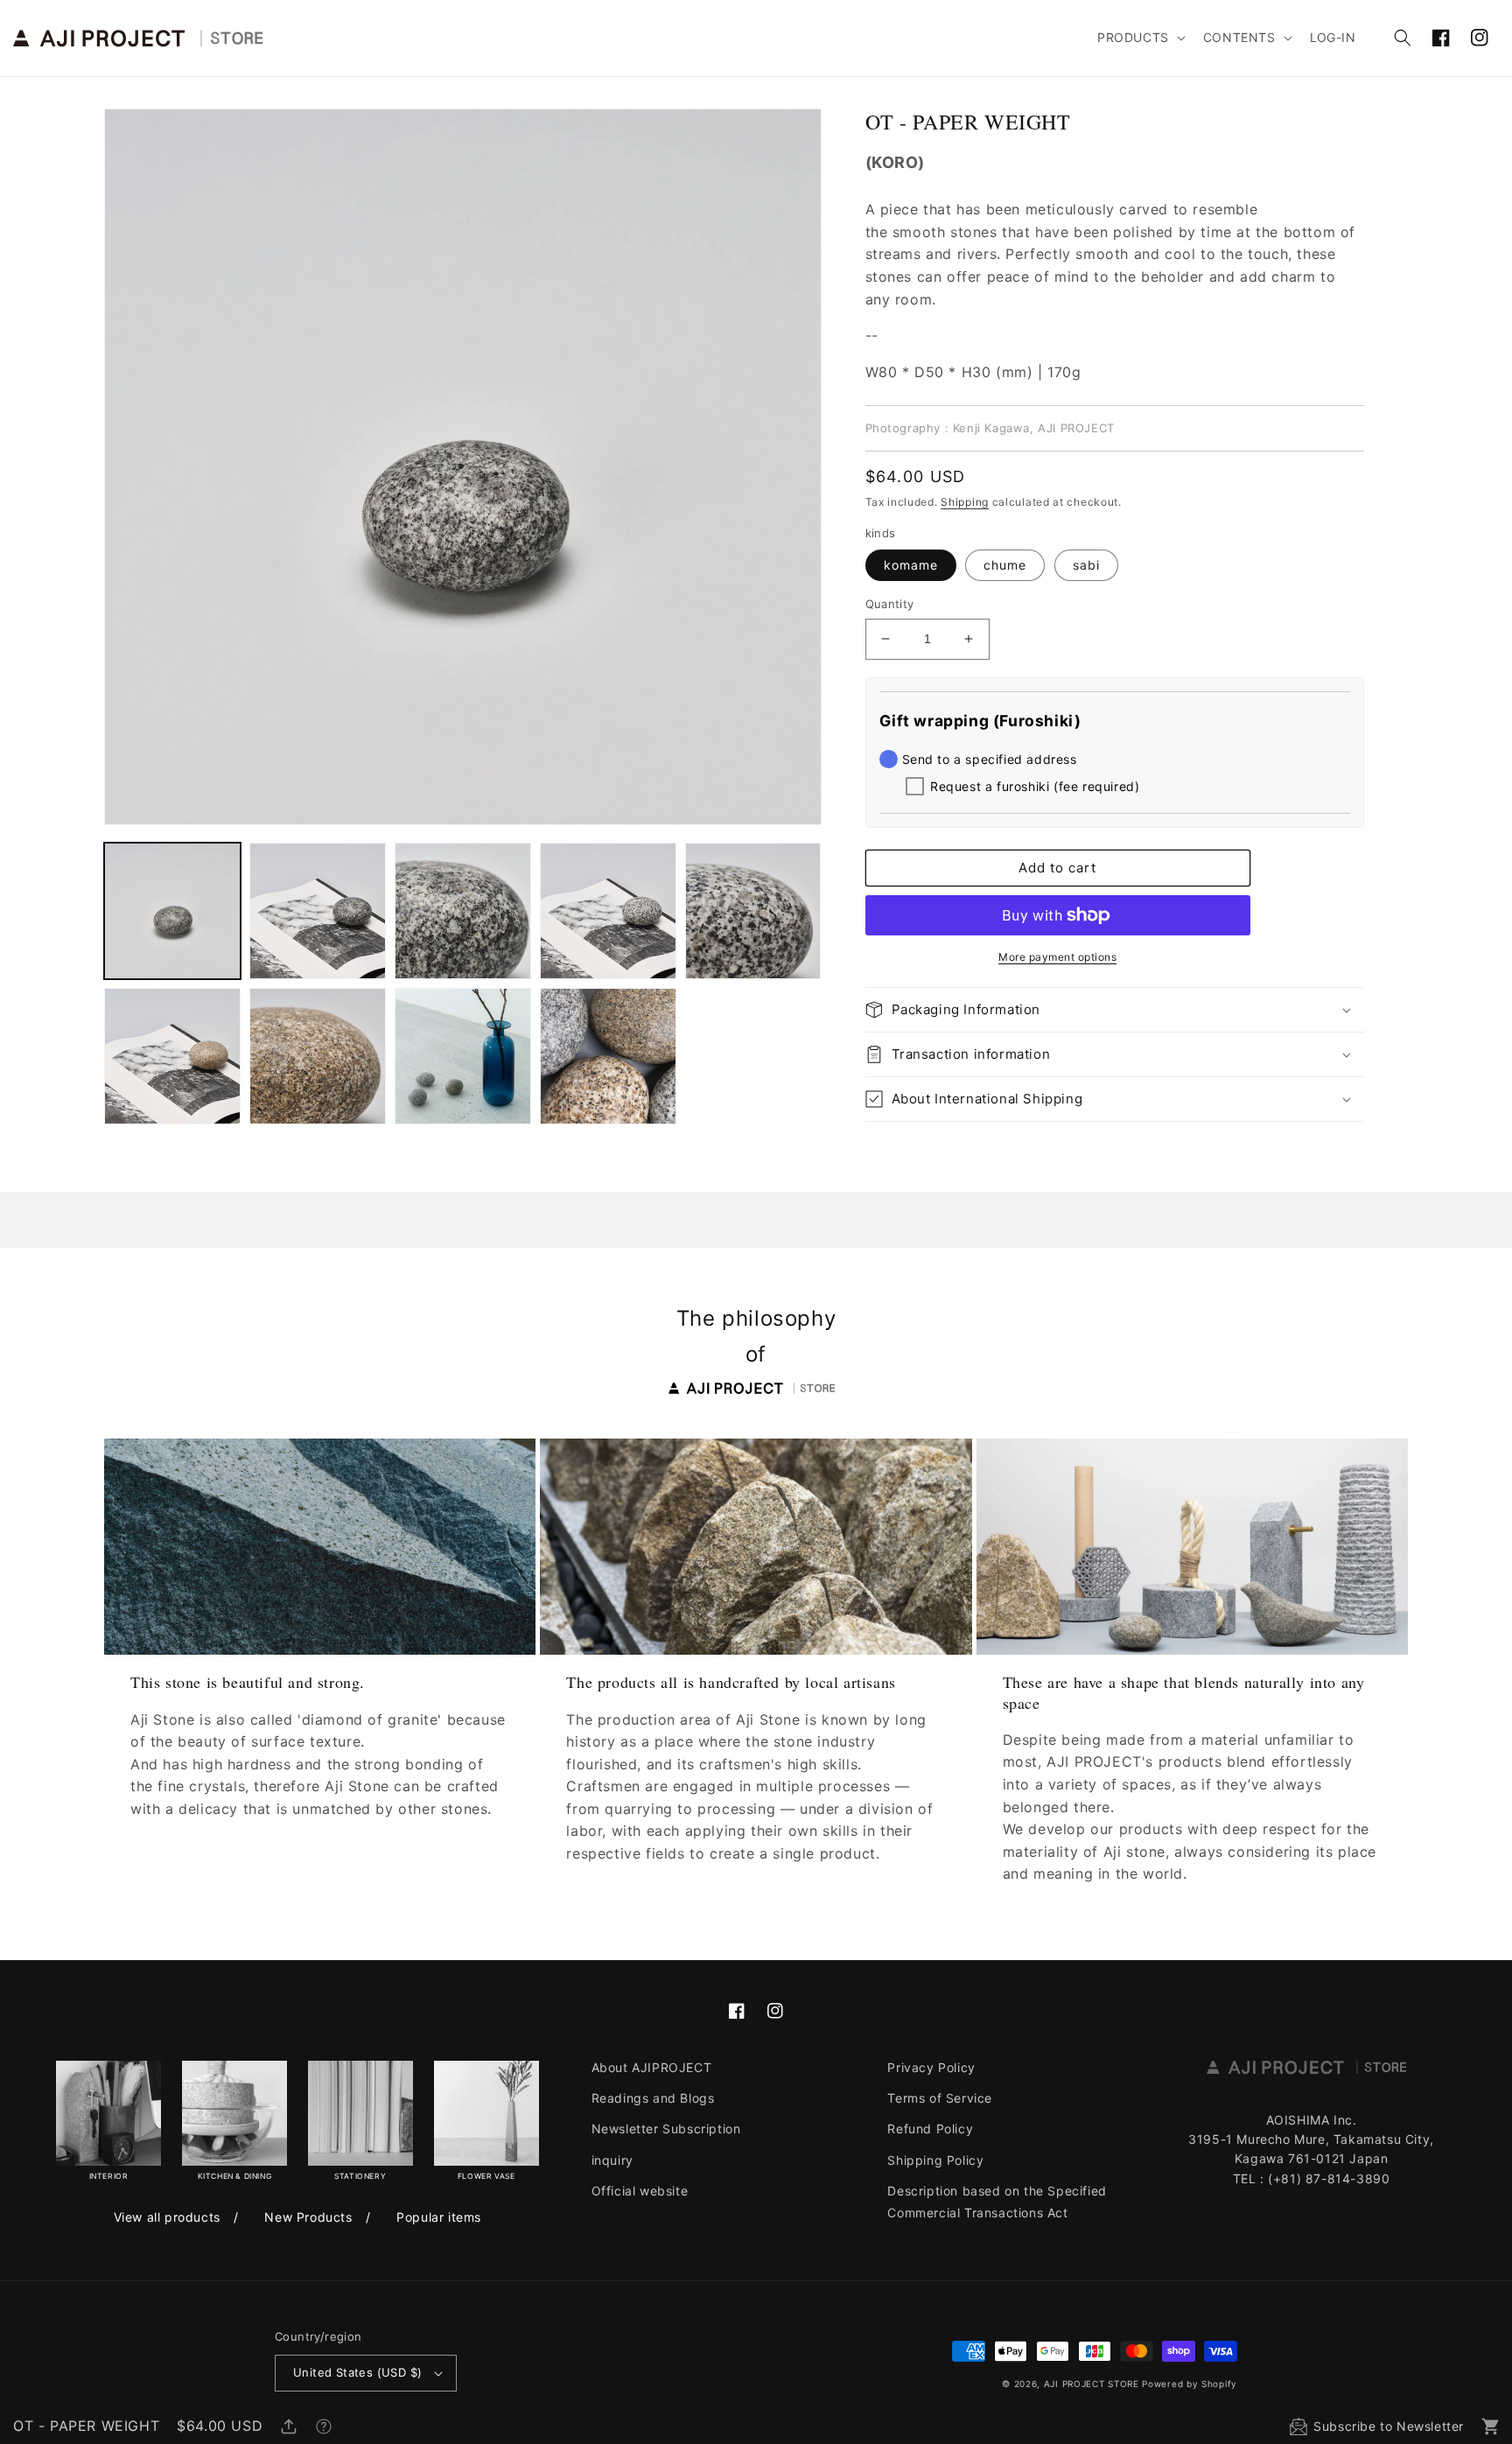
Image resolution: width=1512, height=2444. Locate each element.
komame (911, 565)
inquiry (612, 2160)
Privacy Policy (931, 2067)
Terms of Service (940, 2098)
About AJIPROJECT (652, 2067)
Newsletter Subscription (666, 2129)
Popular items (439, 2217)
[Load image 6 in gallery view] (753, 911)
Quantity (890, 604)
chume (1005, 565)
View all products (167, 2217)
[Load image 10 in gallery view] (463, 1056)
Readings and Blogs (653, 2098)
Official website (640, 2191)
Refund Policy (930, 2129)
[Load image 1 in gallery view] (172, 911)
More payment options (1057, 957)
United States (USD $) (357, 2372)
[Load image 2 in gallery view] (318, 911)
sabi (1086, 565)
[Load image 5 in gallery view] (608, 911)
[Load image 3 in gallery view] (463, 911)
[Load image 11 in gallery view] (608, 1056)
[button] (1140, 38)
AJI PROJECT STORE (1092, 2384)
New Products (308, 2217)
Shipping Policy (935, 2160)
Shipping (965, 502)
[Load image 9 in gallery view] (318, 1056)
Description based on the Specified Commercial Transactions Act (997, 2202)
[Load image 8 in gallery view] (172, 1056)
